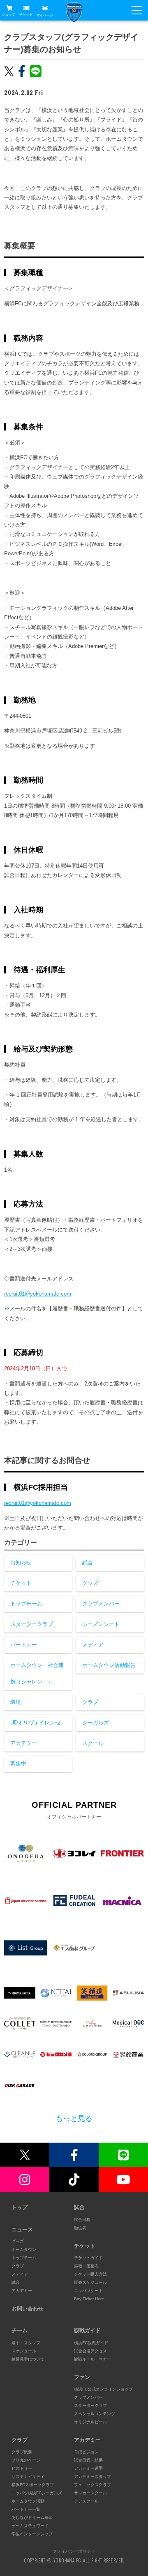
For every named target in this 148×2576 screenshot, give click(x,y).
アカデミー (24, 1743)
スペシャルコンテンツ (95, 2414)
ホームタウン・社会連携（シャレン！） (37, 1673)
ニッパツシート (88, 2291)
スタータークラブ (32, 1624)
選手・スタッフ (26, 2343)
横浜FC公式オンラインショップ (103, 2389)
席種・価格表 (86, 2266)
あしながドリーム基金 (32, 2518)
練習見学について (28, 2359)
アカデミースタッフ (92, 2476)
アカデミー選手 (88, 2468)
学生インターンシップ (32, 2534)
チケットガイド (88, 2258)
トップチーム (26, 1604)
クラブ (90, 1702)
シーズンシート (101, 1624)
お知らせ (21, 1563)
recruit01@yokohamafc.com (38, 1294)
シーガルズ (96, 1723)
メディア (93, 1645)
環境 (16, 1702)
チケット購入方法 (90, 2274)
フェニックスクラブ (92, 2485)
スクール (93, 1743)
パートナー (24, 1645)
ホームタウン (24, 2250)
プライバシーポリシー (74, 2551)
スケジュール (24, 2351)
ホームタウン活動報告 (109, 1665)
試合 (88, 1563)
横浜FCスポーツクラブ (33, 2485)
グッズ (90, 1583)
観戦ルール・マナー (92, 2359)
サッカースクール (90, 2493)
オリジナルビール (90, 2422)
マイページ (45, 15)
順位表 (80, 2228)
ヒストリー (22, 2468)
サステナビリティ (28, 2476)
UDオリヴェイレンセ (35, 1723)
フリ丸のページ (26, 2460)
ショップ (9, 15)
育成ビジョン (86, 2452)
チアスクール (86, 2501)
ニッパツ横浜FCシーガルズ (37, 2493)
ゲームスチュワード (30, 2526)
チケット (26, 15)
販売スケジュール (90, 2282)
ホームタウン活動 (28, 2501)
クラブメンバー (101, 1604)
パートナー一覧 (26, 2509)
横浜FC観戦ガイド (91, 2343)
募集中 (18, 1764)
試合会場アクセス (90, 2351)
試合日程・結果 (88, 2460)
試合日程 (82, 2220)
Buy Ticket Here (89, 2299)
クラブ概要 (22, 2452)
